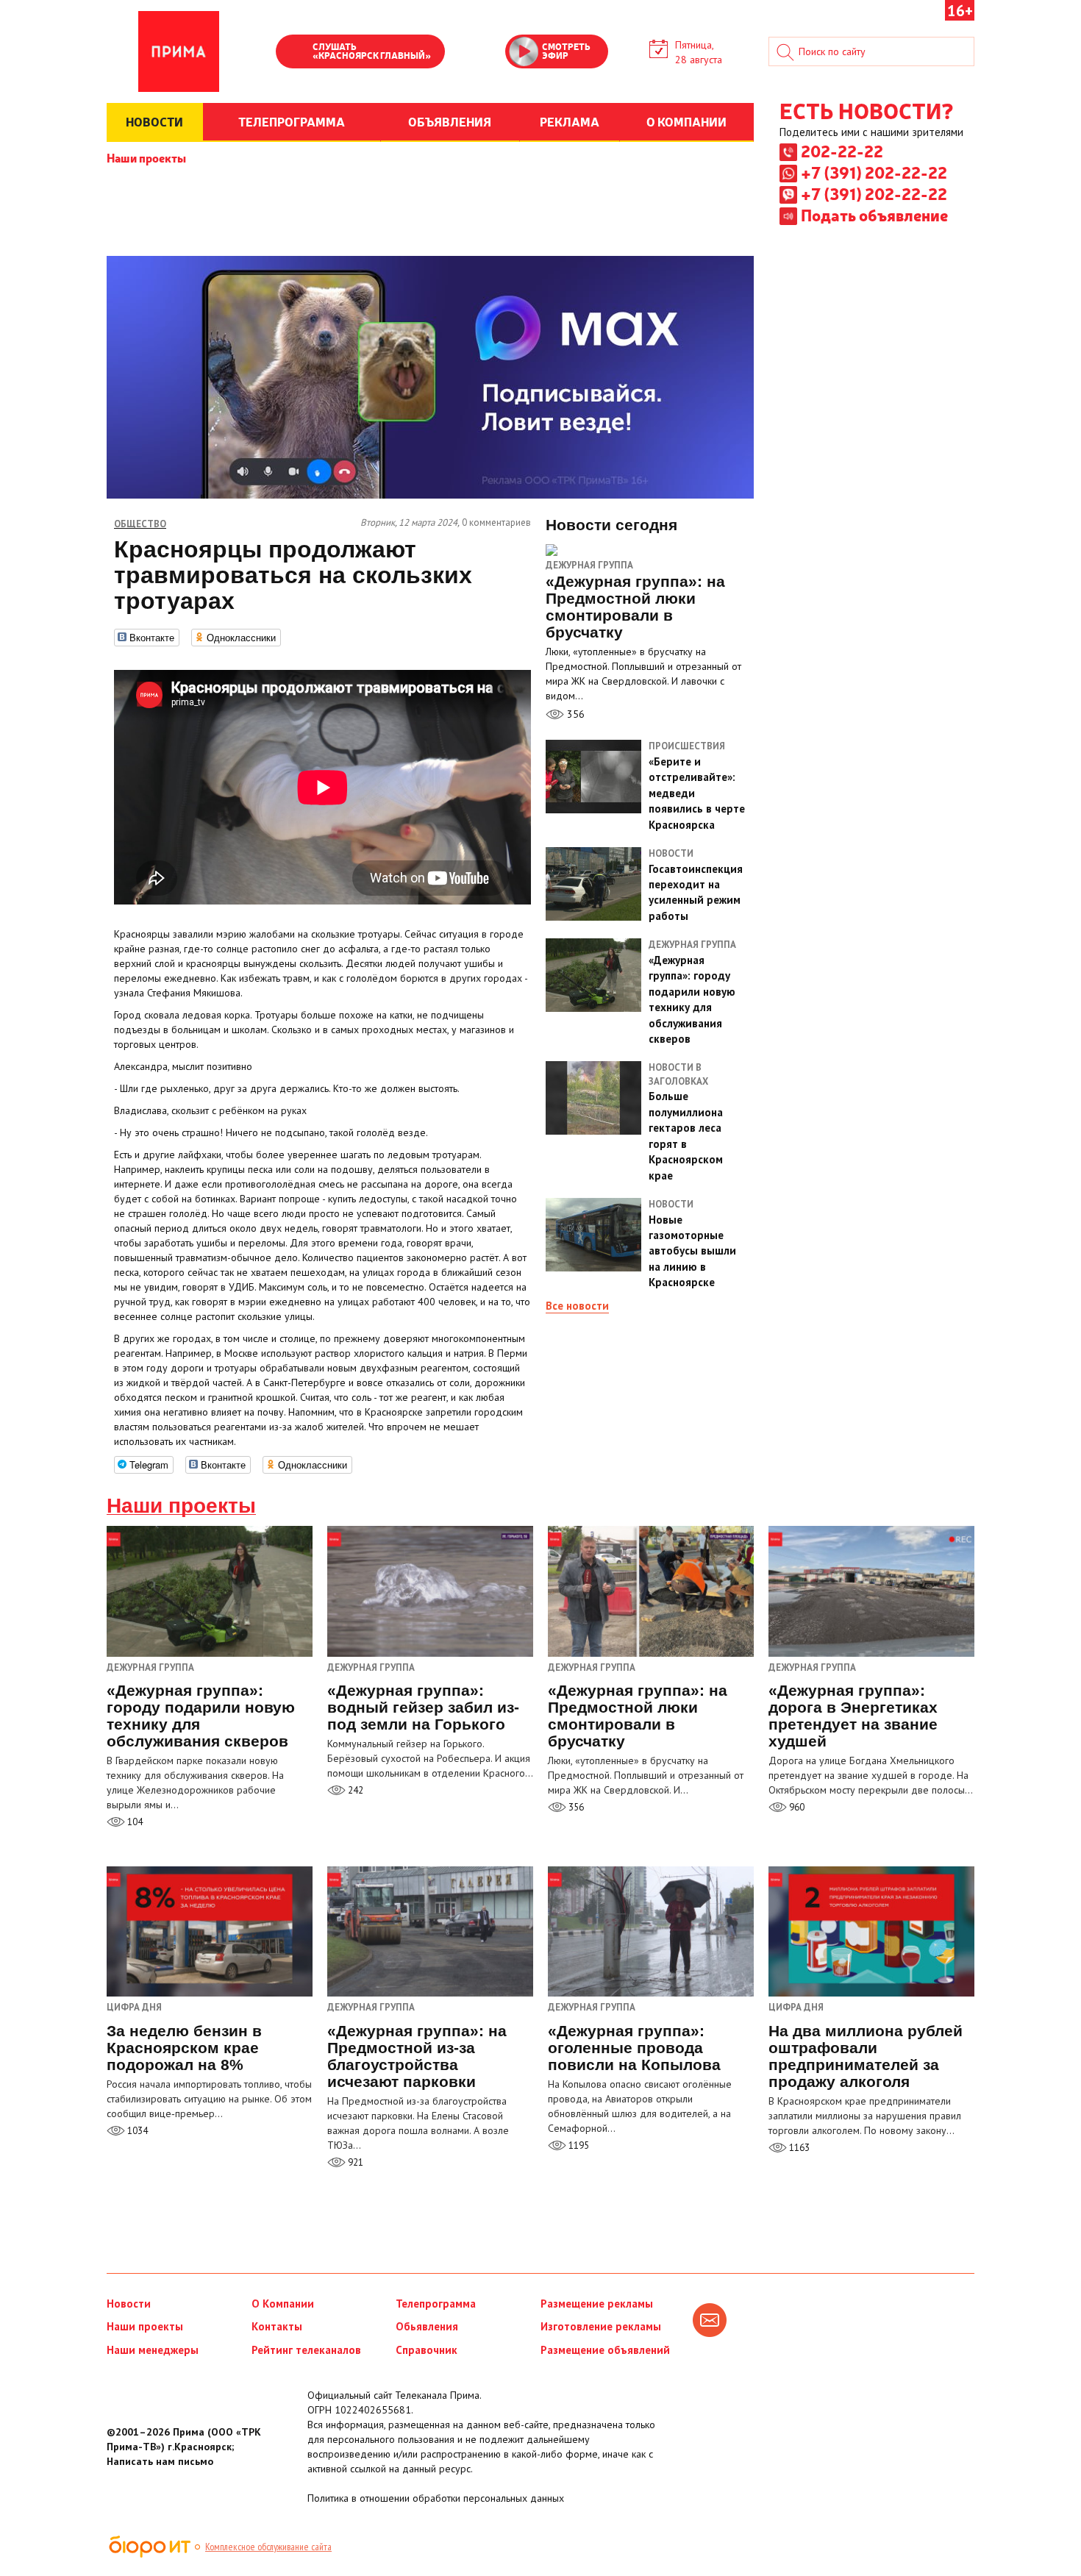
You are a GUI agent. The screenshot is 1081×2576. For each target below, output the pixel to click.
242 (354, 1790)
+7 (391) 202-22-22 (874, 172)
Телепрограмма (436, 2304)
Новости (129, 2304)
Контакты (277, 2326)
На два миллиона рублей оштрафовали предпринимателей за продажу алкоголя (866, 2056)
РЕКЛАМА (570, 121)
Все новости (577, 1306)
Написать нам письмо (160, 2461)
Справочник (427, 2350)
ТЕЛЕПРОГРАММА (292, 121)
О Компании (283, 2304)
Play (294, 53)
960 (796, 1807)
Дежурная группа (589, 565)
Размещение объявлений (605, 2350)
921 (354, 2162)
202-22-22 (842, 151)
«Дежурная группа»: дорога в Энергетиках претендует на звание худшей (853, 1716)
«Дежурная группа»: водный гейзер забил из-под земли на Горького (423, 1707)
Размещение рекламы (597, 2304)
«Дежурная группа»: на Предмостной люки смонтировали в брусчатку (638, 1716)
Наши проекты (146, 157)
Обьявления (427, 2326)
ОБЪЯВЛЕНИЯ (450, 121)
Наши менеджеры (153, 2350)
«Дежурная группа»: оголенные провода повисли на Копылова (634, 2048)
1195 (578, 2145)
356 (574, 714)
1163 (798, 2148)
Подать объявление (874, 215)
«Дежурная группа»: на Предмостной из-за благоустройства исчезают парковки (417, 2056)
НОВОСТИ (154, 121)
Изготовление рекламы (601, 2326)
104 (134, 1822)
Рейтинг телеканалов (306, 2350)
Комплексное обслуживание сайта (268, 2547)
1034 (136, 2131)
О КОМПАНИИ (686, 121)
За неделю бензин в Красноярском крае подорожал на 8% (184, 2048)
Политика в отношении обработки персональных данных (436, 2498)
